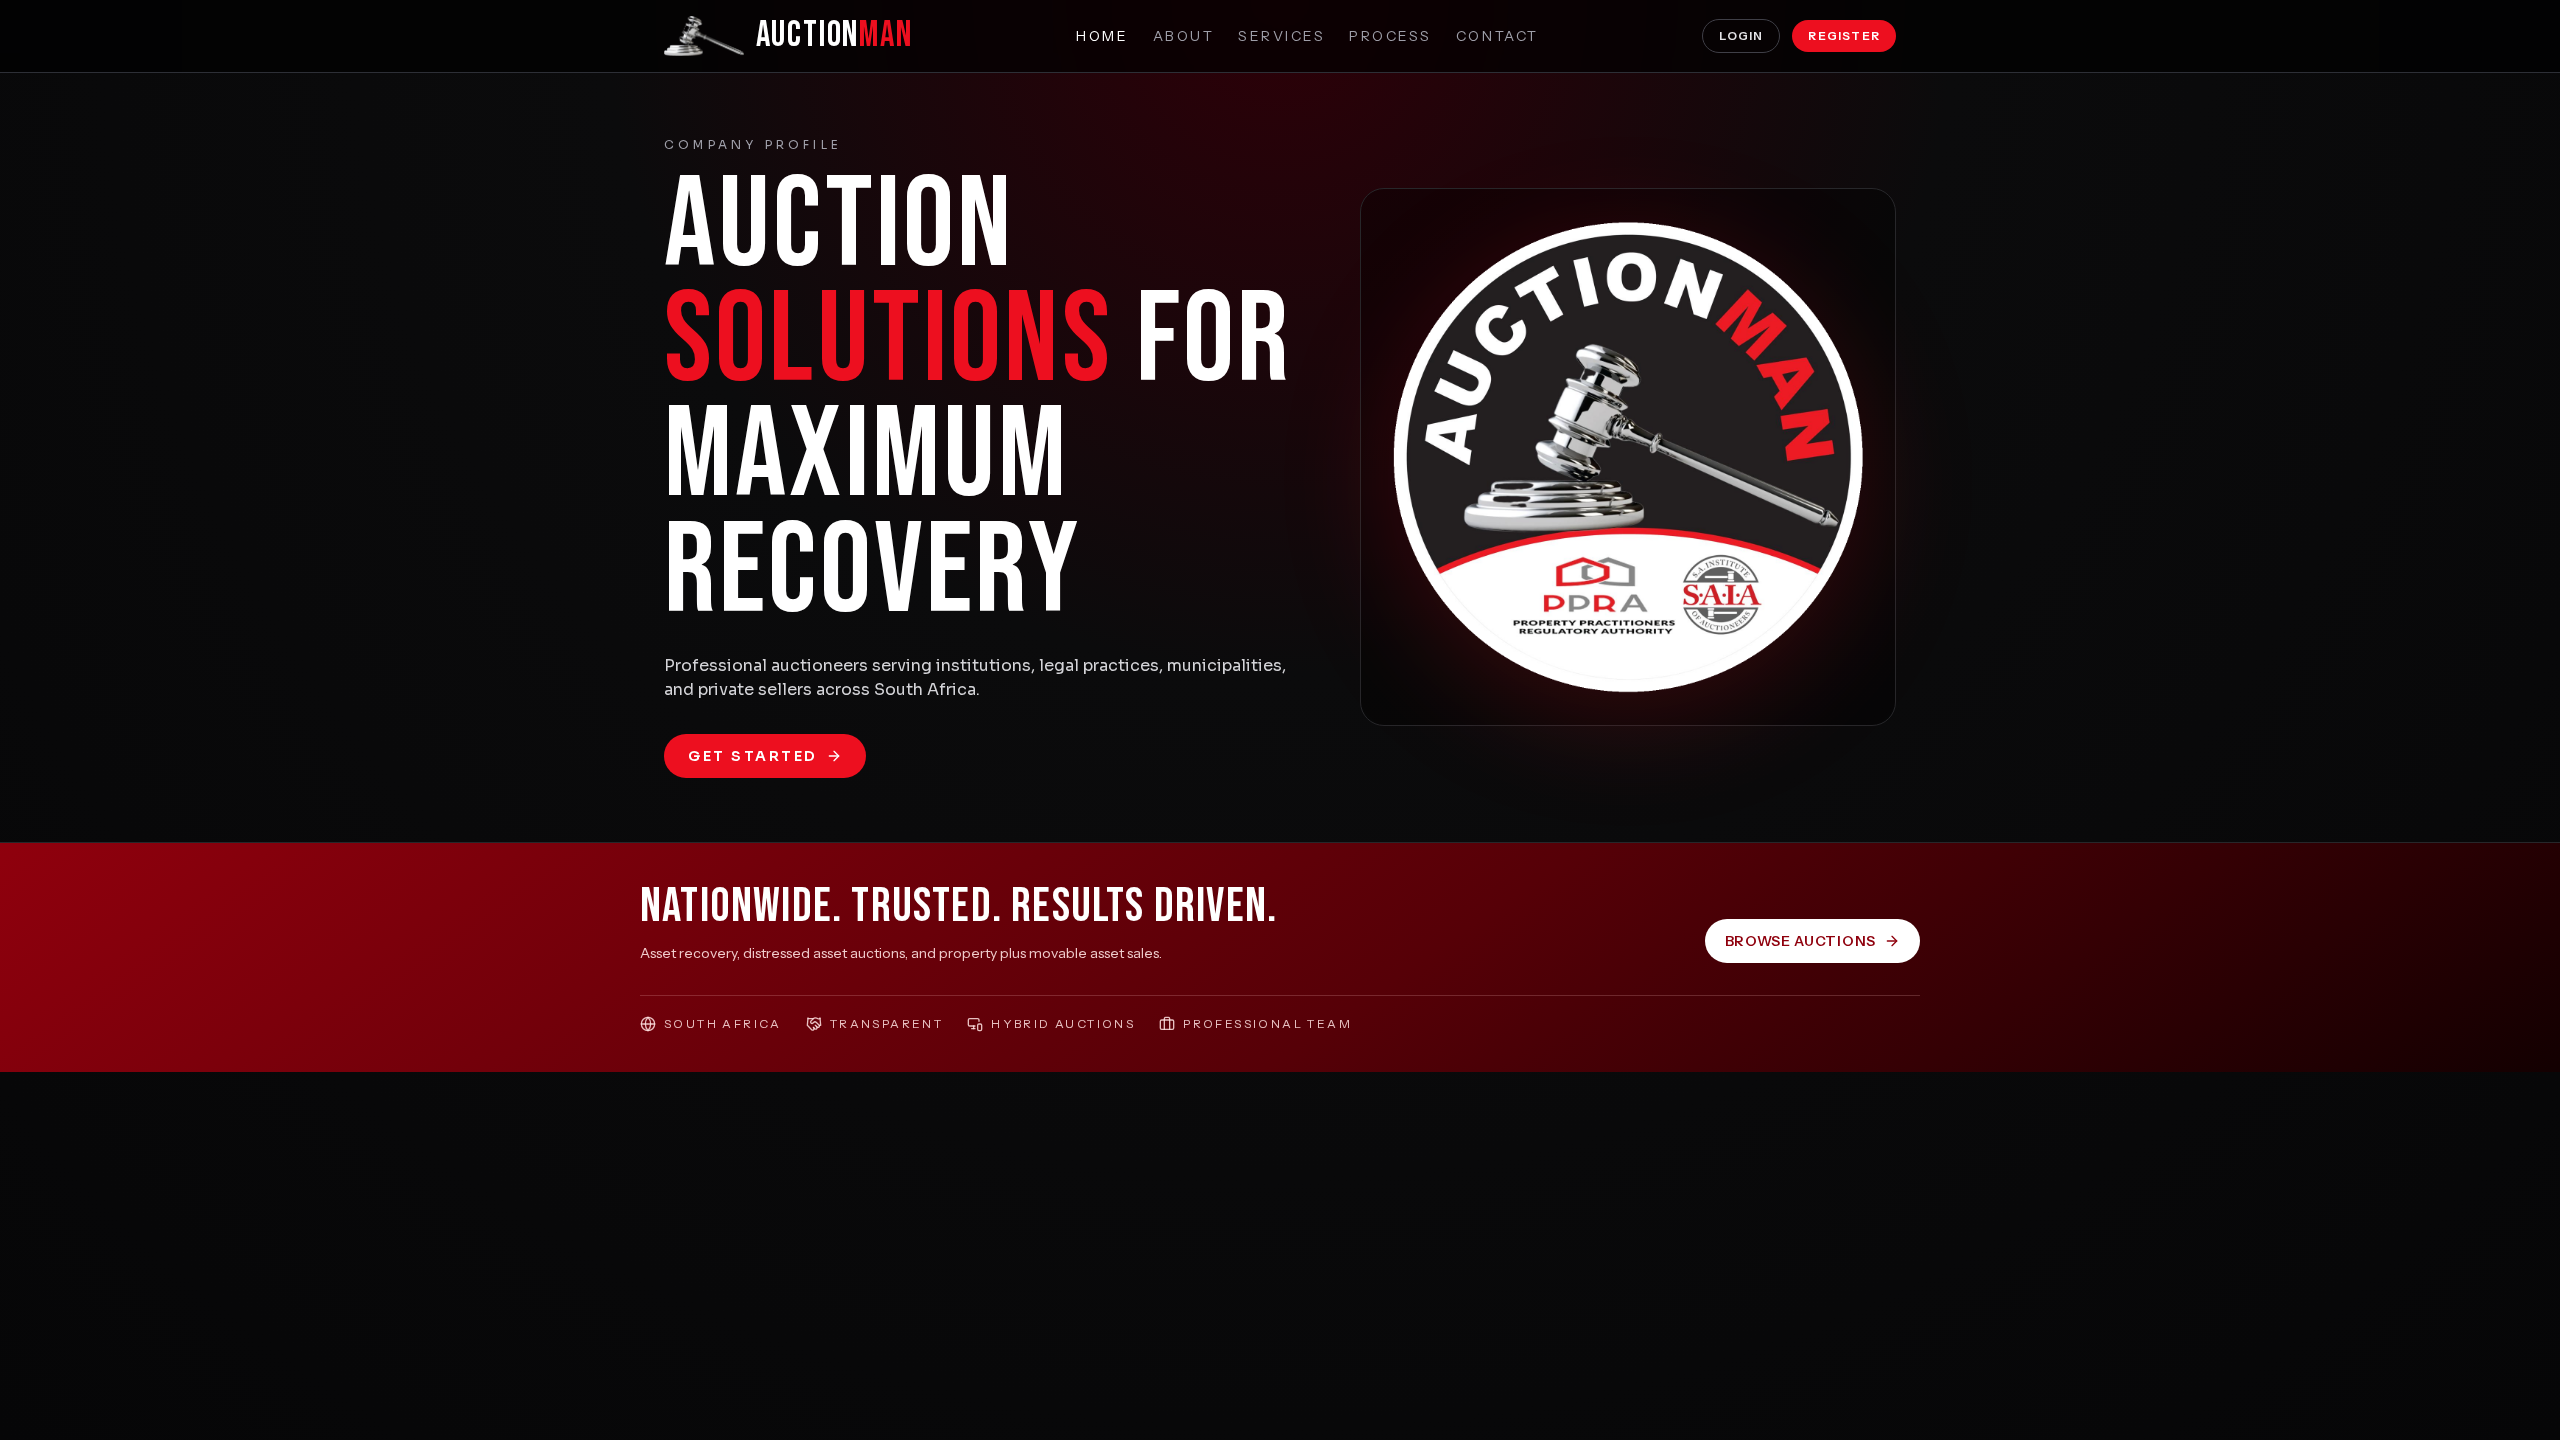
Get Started (753, 756)
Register (1844, 35)
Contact (1497, 36)
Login (1741, 35)
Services (1281, 36)
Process (1390, 36)
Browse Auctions (1801, 941)
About (1184, 36)
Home (1102, 36)
